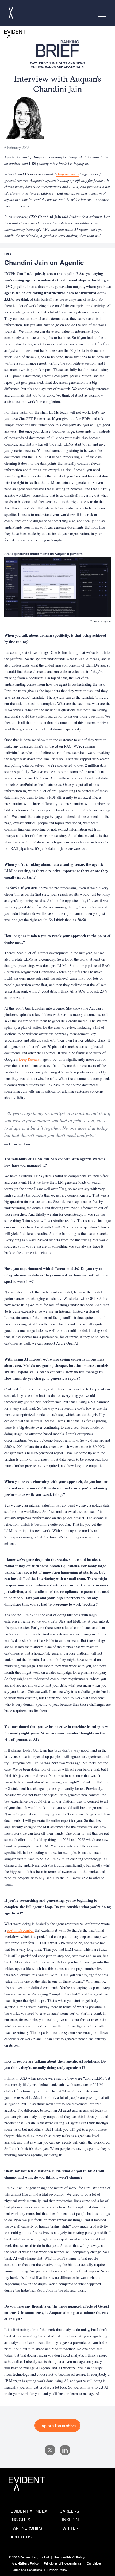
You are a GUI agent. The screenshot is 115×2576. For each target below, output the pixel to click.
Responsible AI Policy (69, 2557)
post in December (20, 1930)
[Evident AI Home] (11, 13)
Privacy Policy (57, 2570)
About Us (21, 2537)
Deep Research (30, 1059)
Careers (69, 2511)
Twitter (69, 2528)
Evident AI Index (29, 2511)
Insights (20, 2520)
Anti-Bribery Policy (25, 2563)
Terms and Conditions (27, 2570)
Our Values (94, 2563)
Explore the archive (57, 2426)
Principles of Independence (63, 2563)
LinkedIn (69, 2520)
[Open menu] (102, 13)
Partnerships (26, 2528)
